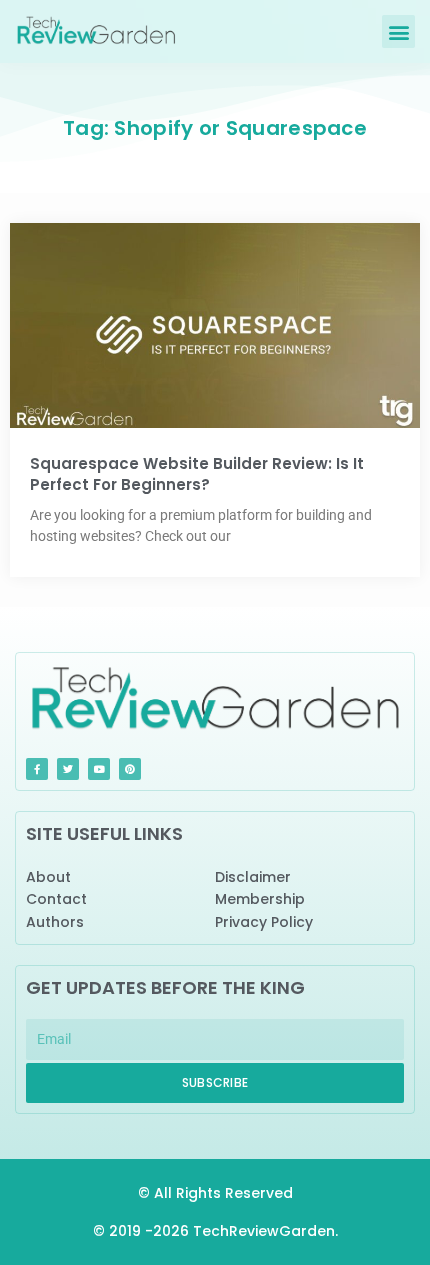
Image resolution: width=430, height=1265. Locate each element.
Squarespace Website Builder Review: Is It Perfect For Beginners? (197, 474)
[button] (398, 31)
